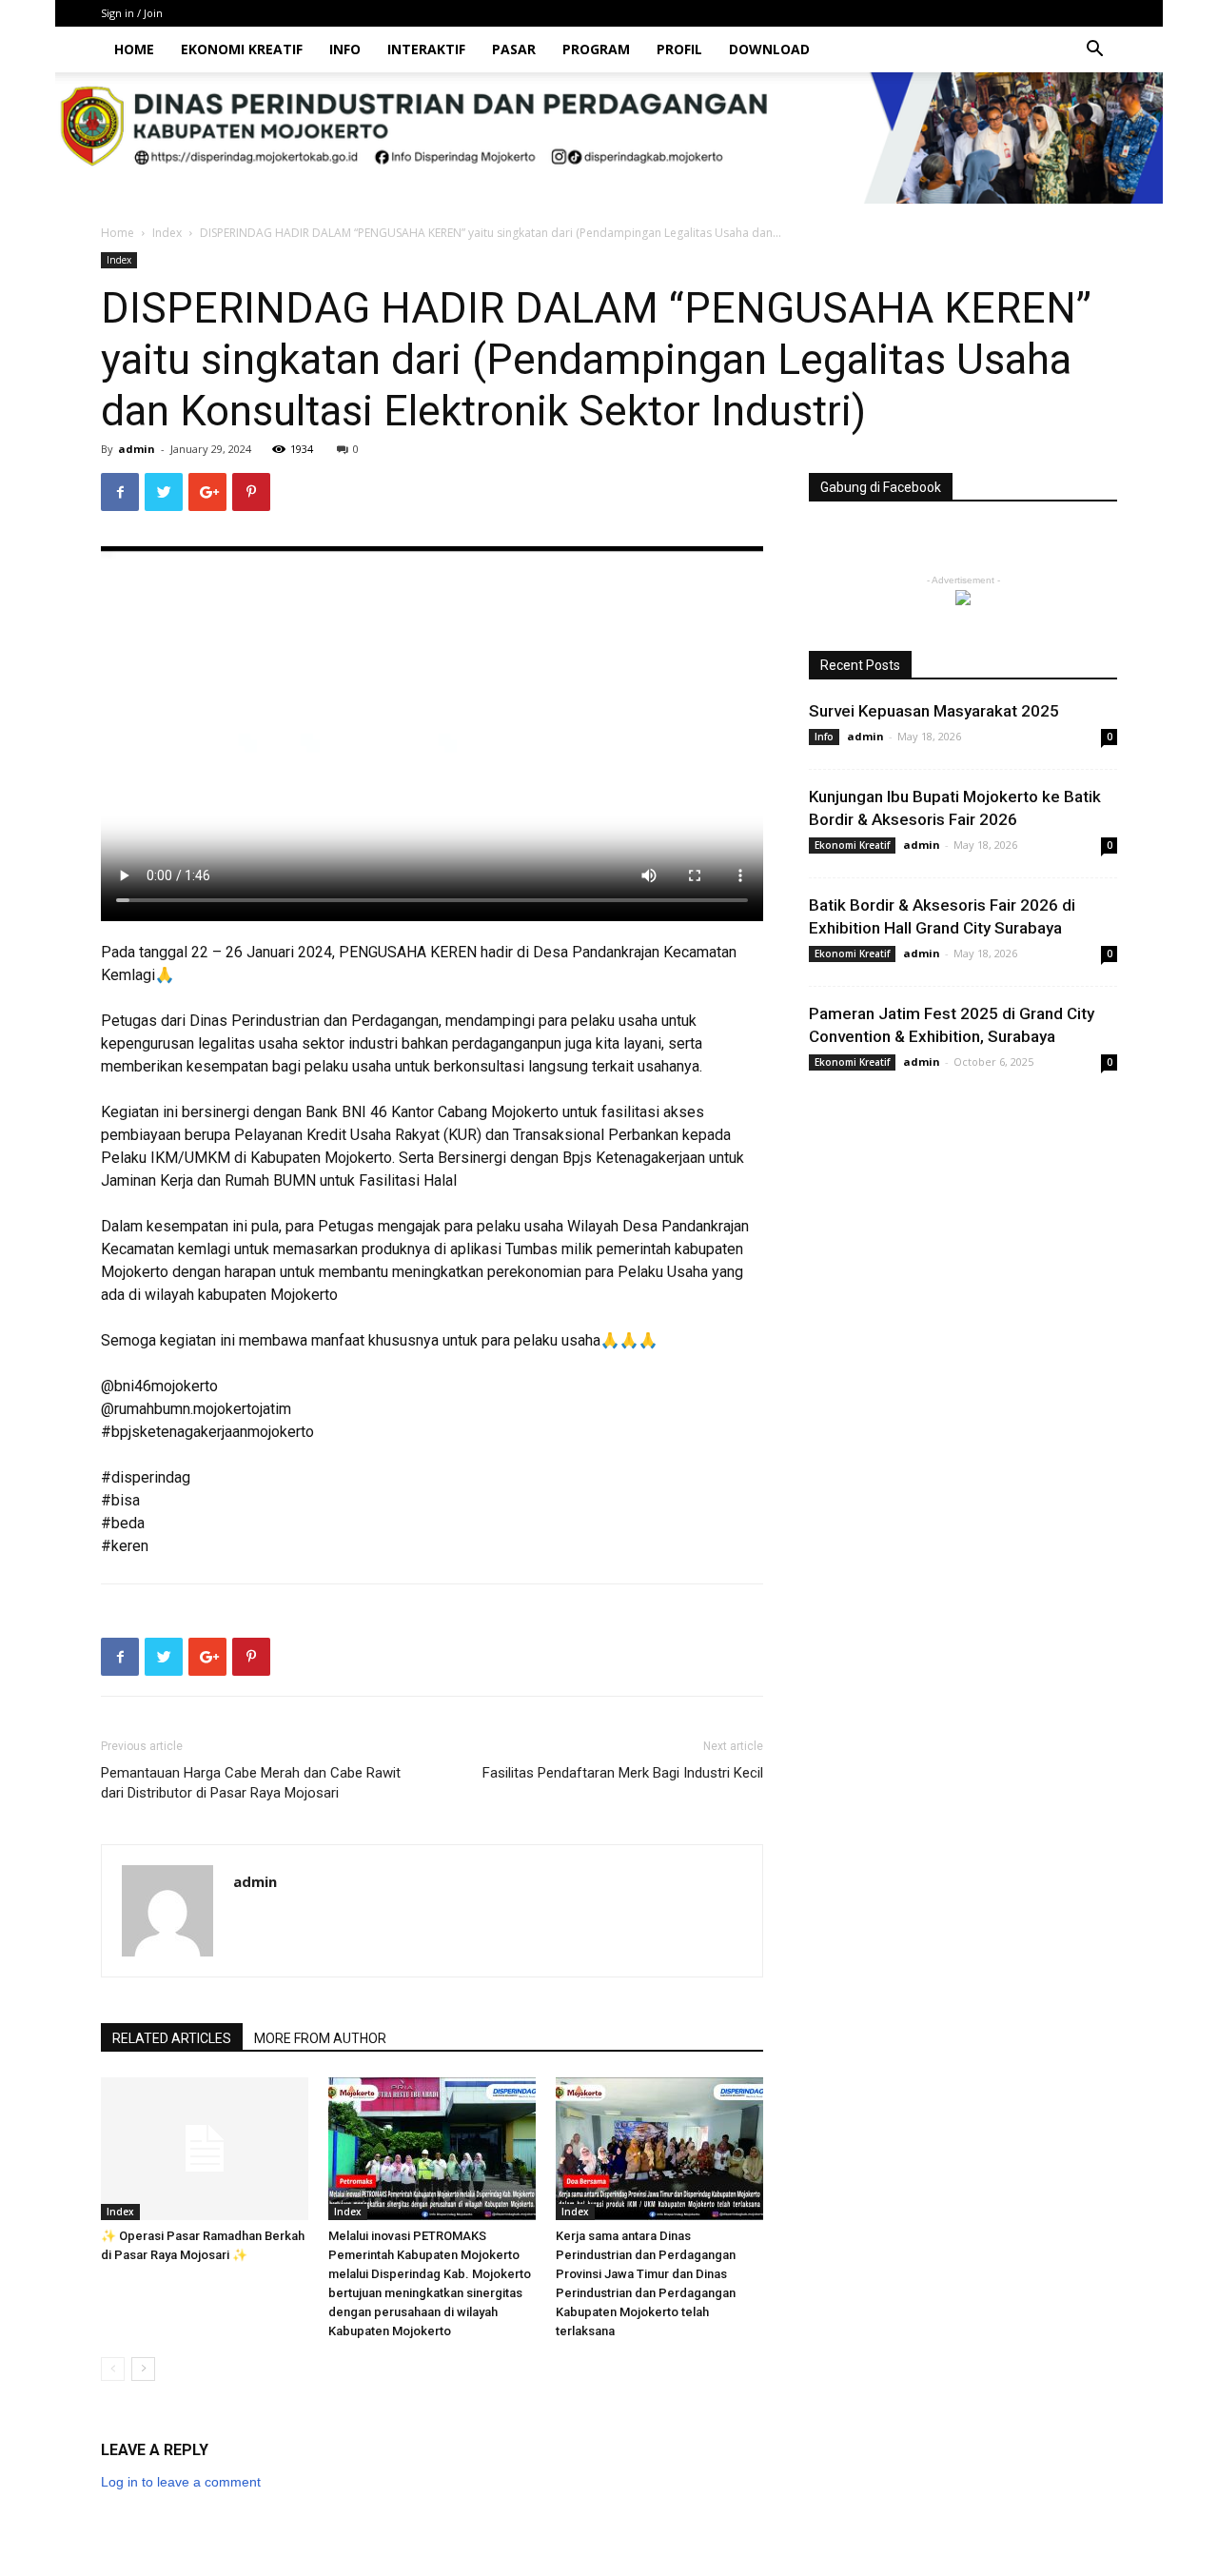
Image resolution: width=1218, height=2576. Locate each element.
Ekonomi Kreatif (242, 49)
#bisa (120, 1500)
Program (596, 49)
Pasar (514, 49)
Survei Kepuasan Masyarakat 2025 (934, 711)
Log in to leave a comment (181, 2482)
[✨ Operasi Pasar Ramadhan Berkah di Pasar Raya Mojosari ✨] (205, 2149)
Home (134, 49)
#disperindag (146, 1477)
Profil (679, 49)
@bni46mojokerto (159, 1386)
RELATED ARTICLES (172, 2038)
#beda (123, 1523)
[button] (1094, 51)
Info (345, 49)
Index (167, 233)
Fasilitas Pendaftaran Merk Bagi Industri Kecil (623, 1773)
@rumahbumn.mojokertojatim (196, 1409)
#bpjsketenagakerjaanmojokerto (207, 1432)
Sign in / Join (132, 13)
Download (769, 49)
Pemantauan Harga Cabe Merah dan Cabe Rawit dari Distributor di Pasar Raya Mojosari (251, 1783)
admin (137, 449)
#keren (125, 1546)
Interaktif (426, 49)
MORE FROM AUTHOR (320, 2038)
